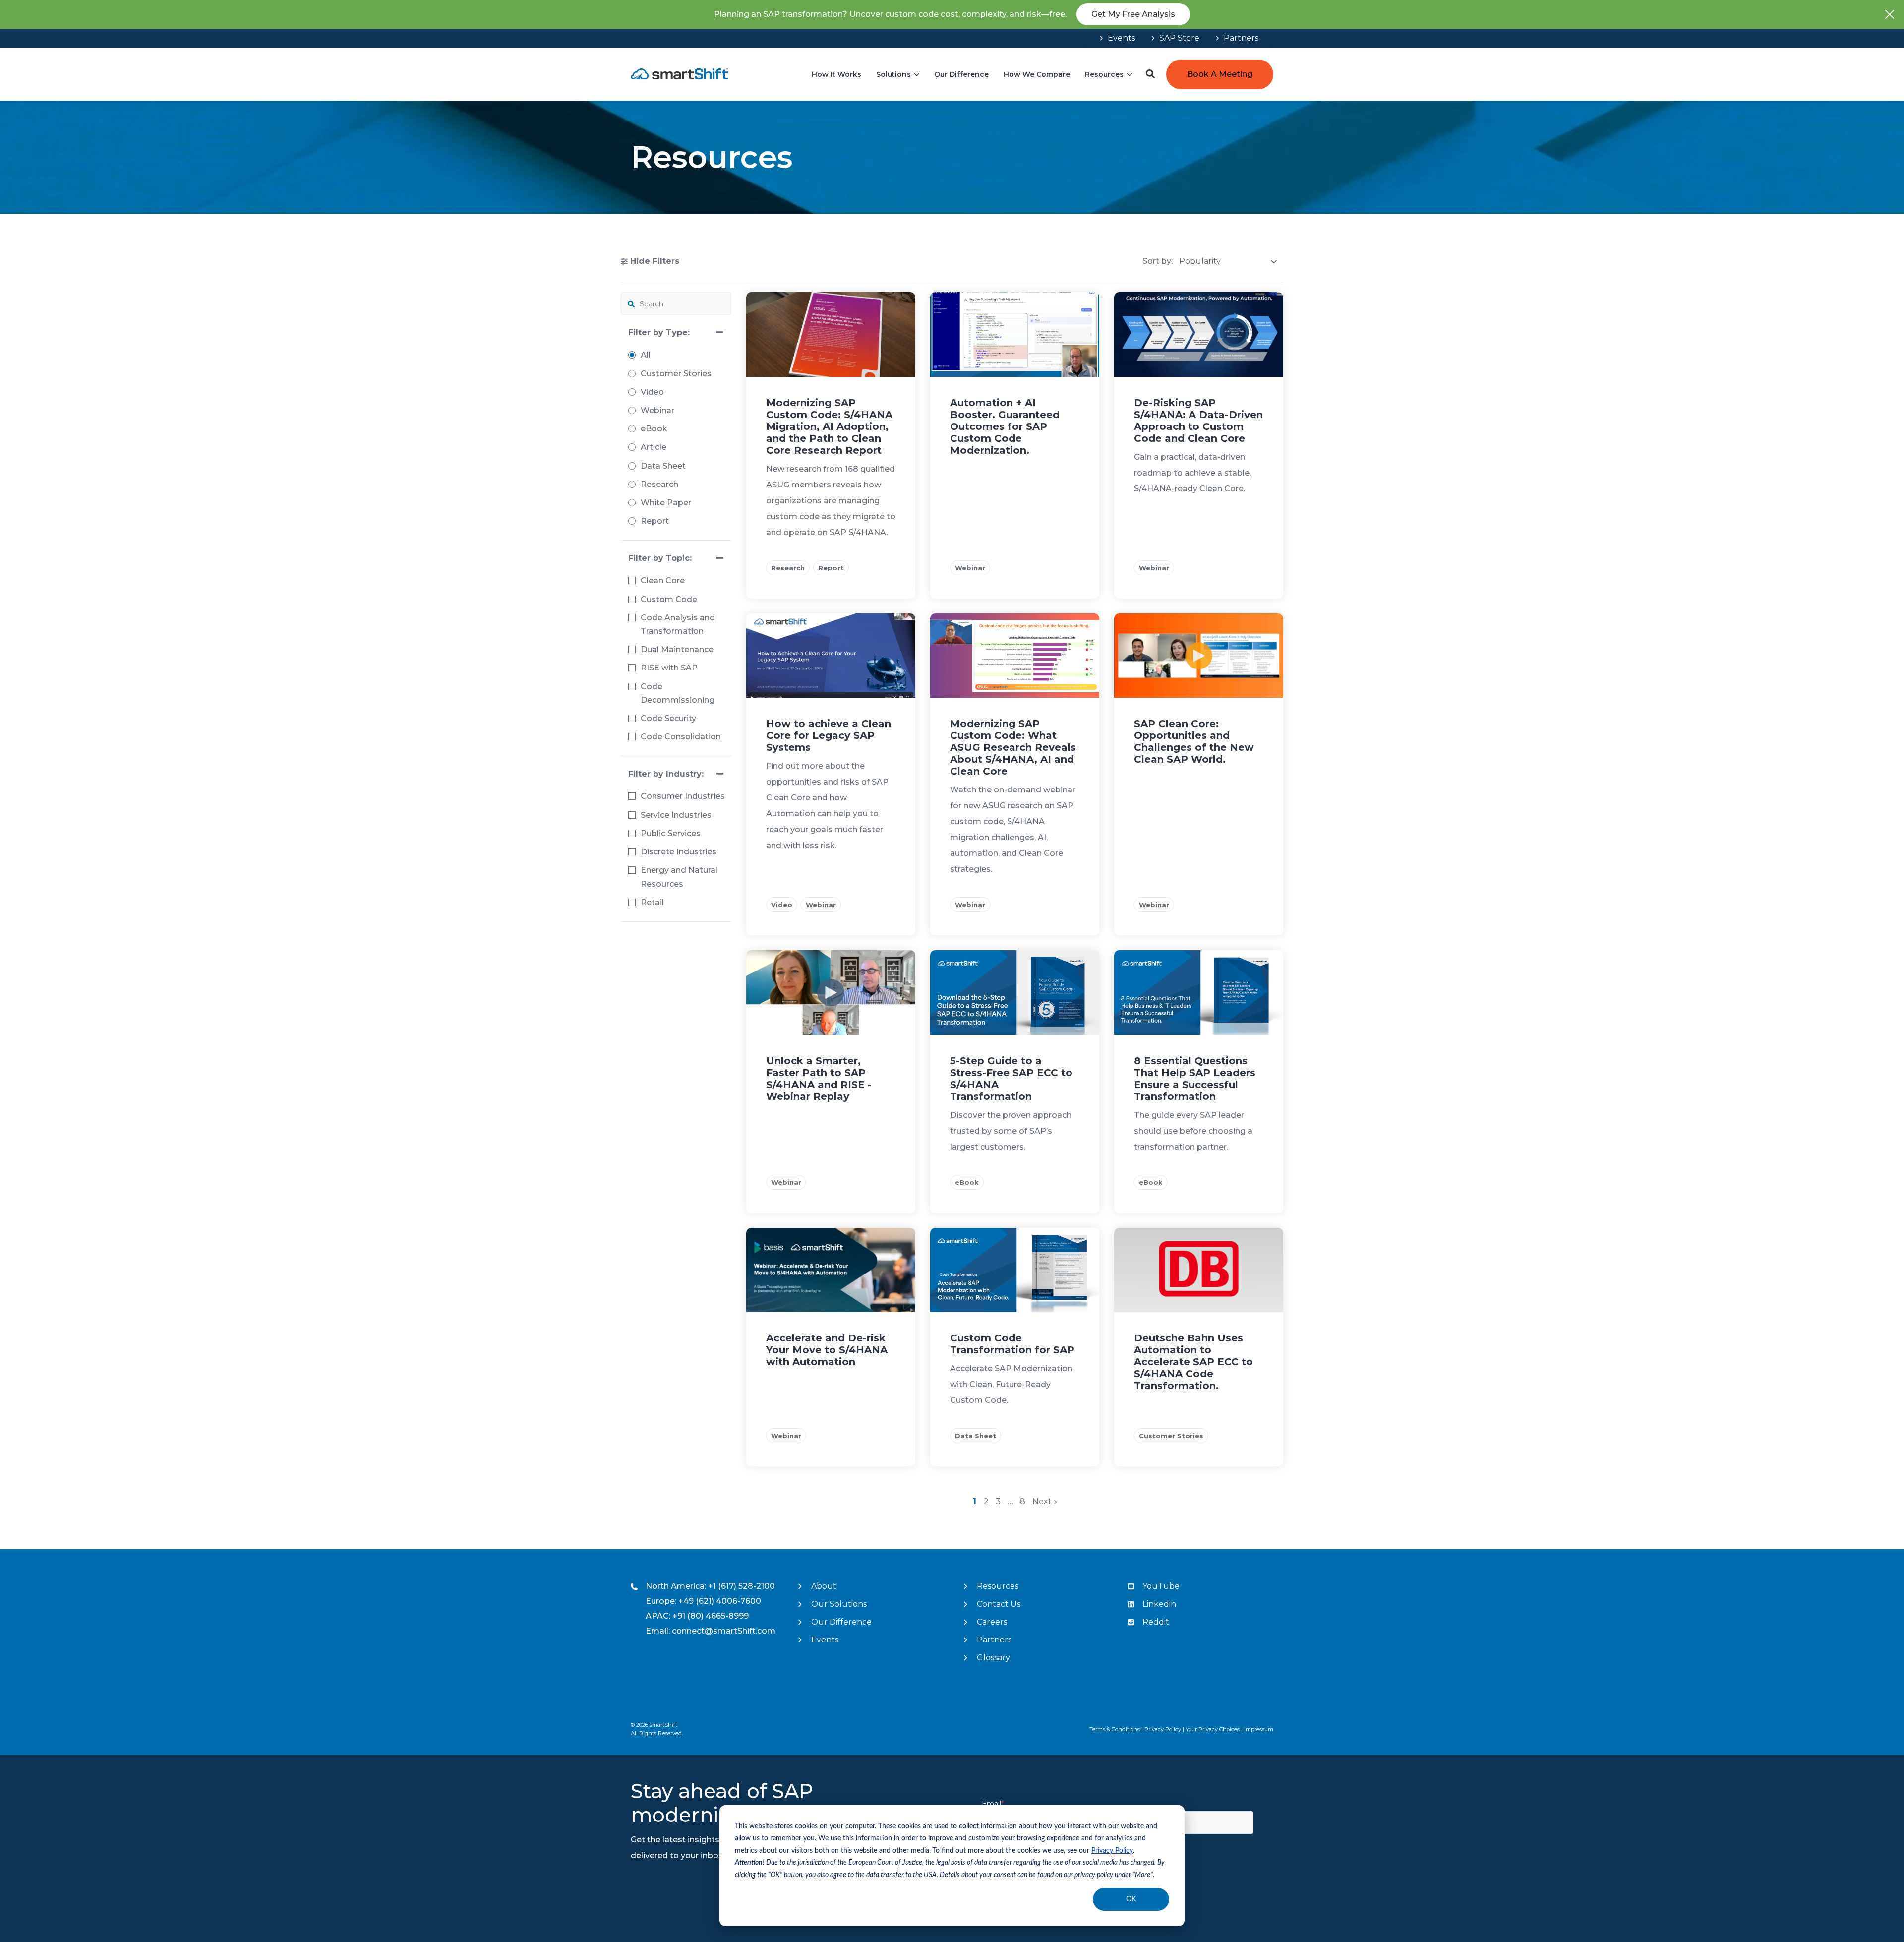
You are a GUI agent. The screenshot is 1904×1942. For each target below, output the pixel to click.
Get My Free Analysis (1133, 14)
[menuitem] (1117, 38)
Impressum (1259, 1729)
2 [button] (987, 1501)
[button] (1150, 74)
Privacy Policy (1112, 1851)
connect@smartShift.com (724, 1631)
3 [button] (999, 1501)
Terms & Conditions (1115, 1729)
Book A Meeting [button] (1220, 74)
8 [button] (1023, 1501)
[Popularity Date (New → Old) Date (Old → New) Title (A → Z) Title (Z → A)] (1228, 262)
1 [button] (976, 1501)
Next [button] (1043, 1501)
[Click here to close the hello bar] (1890, 14)
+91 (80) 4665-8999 (711, 1616)
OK (1131, 1899)
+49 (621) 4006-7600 (720, 1601)
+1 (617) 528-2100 (742, 1586)
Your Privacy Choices (1213, 1729)
